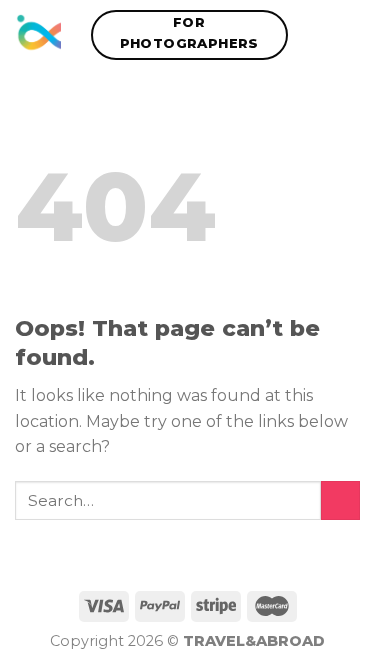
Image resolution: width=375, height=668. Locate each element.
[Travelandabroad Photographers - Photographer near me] (38, 35)
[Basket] (350, 35)
